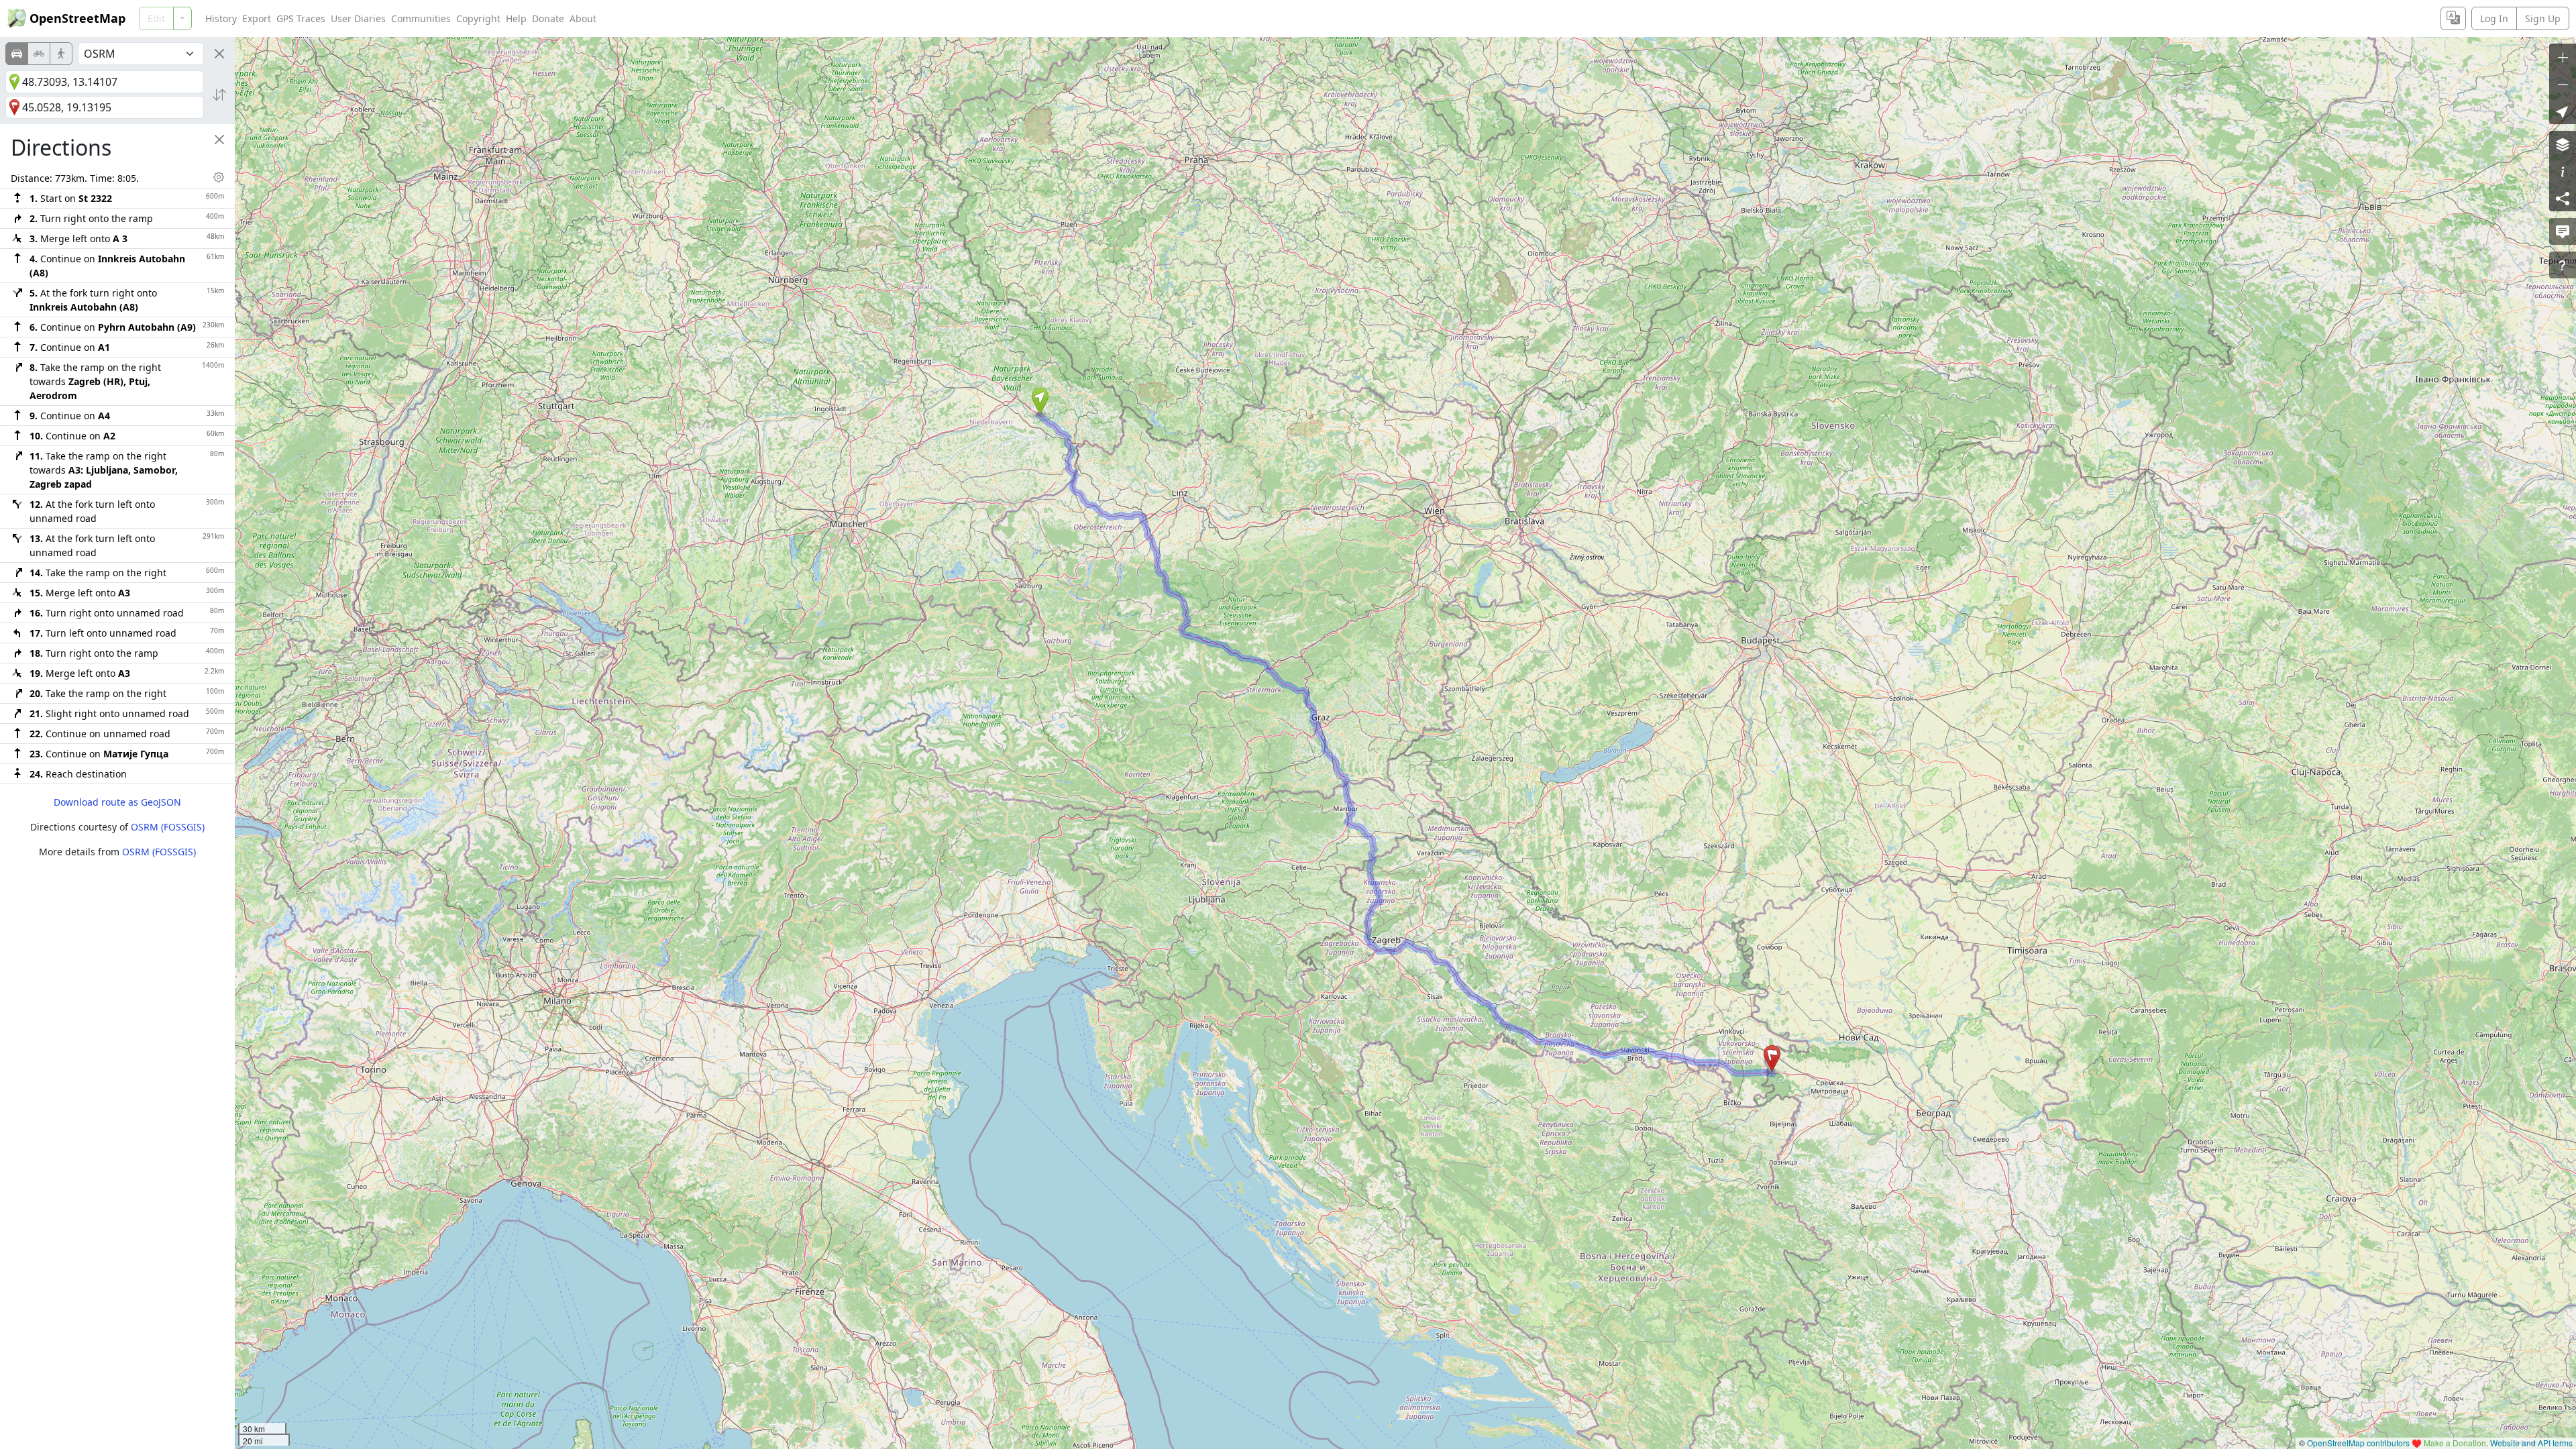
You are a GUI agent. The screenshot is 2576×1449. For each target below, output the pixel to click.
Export (257, 18)
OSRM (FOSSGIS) (168, 827)
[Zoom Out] (2563, 84)
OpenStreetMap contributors (2358, 1443)
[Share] (2563, 198)
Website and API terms (2531, 1443)
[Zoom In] (2563, 57)
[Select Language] (2453, 18)
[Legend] (2563, 171)
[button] (1040, 401)
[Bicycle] (39, 54)
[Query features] (2563, 265)
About (583, 18)
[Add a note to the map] (2563, 231)
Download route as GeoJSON (117, 802)
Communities (421, 18)
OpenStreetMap (77, 18)
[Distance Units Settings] (219, 177)
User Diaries (358, 18)
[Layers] (2563, 144)
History (221, 18)
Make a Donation (2455, 1443)
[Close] (219, 54)
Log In (2494, 18)
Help (516, 18)
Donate (548, 18)
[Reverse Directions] (219, 95)
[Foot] (61, 54)
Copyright (478, 18)
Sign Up (2543, 18)
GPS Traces (301, 18)
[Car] (17, 54)
